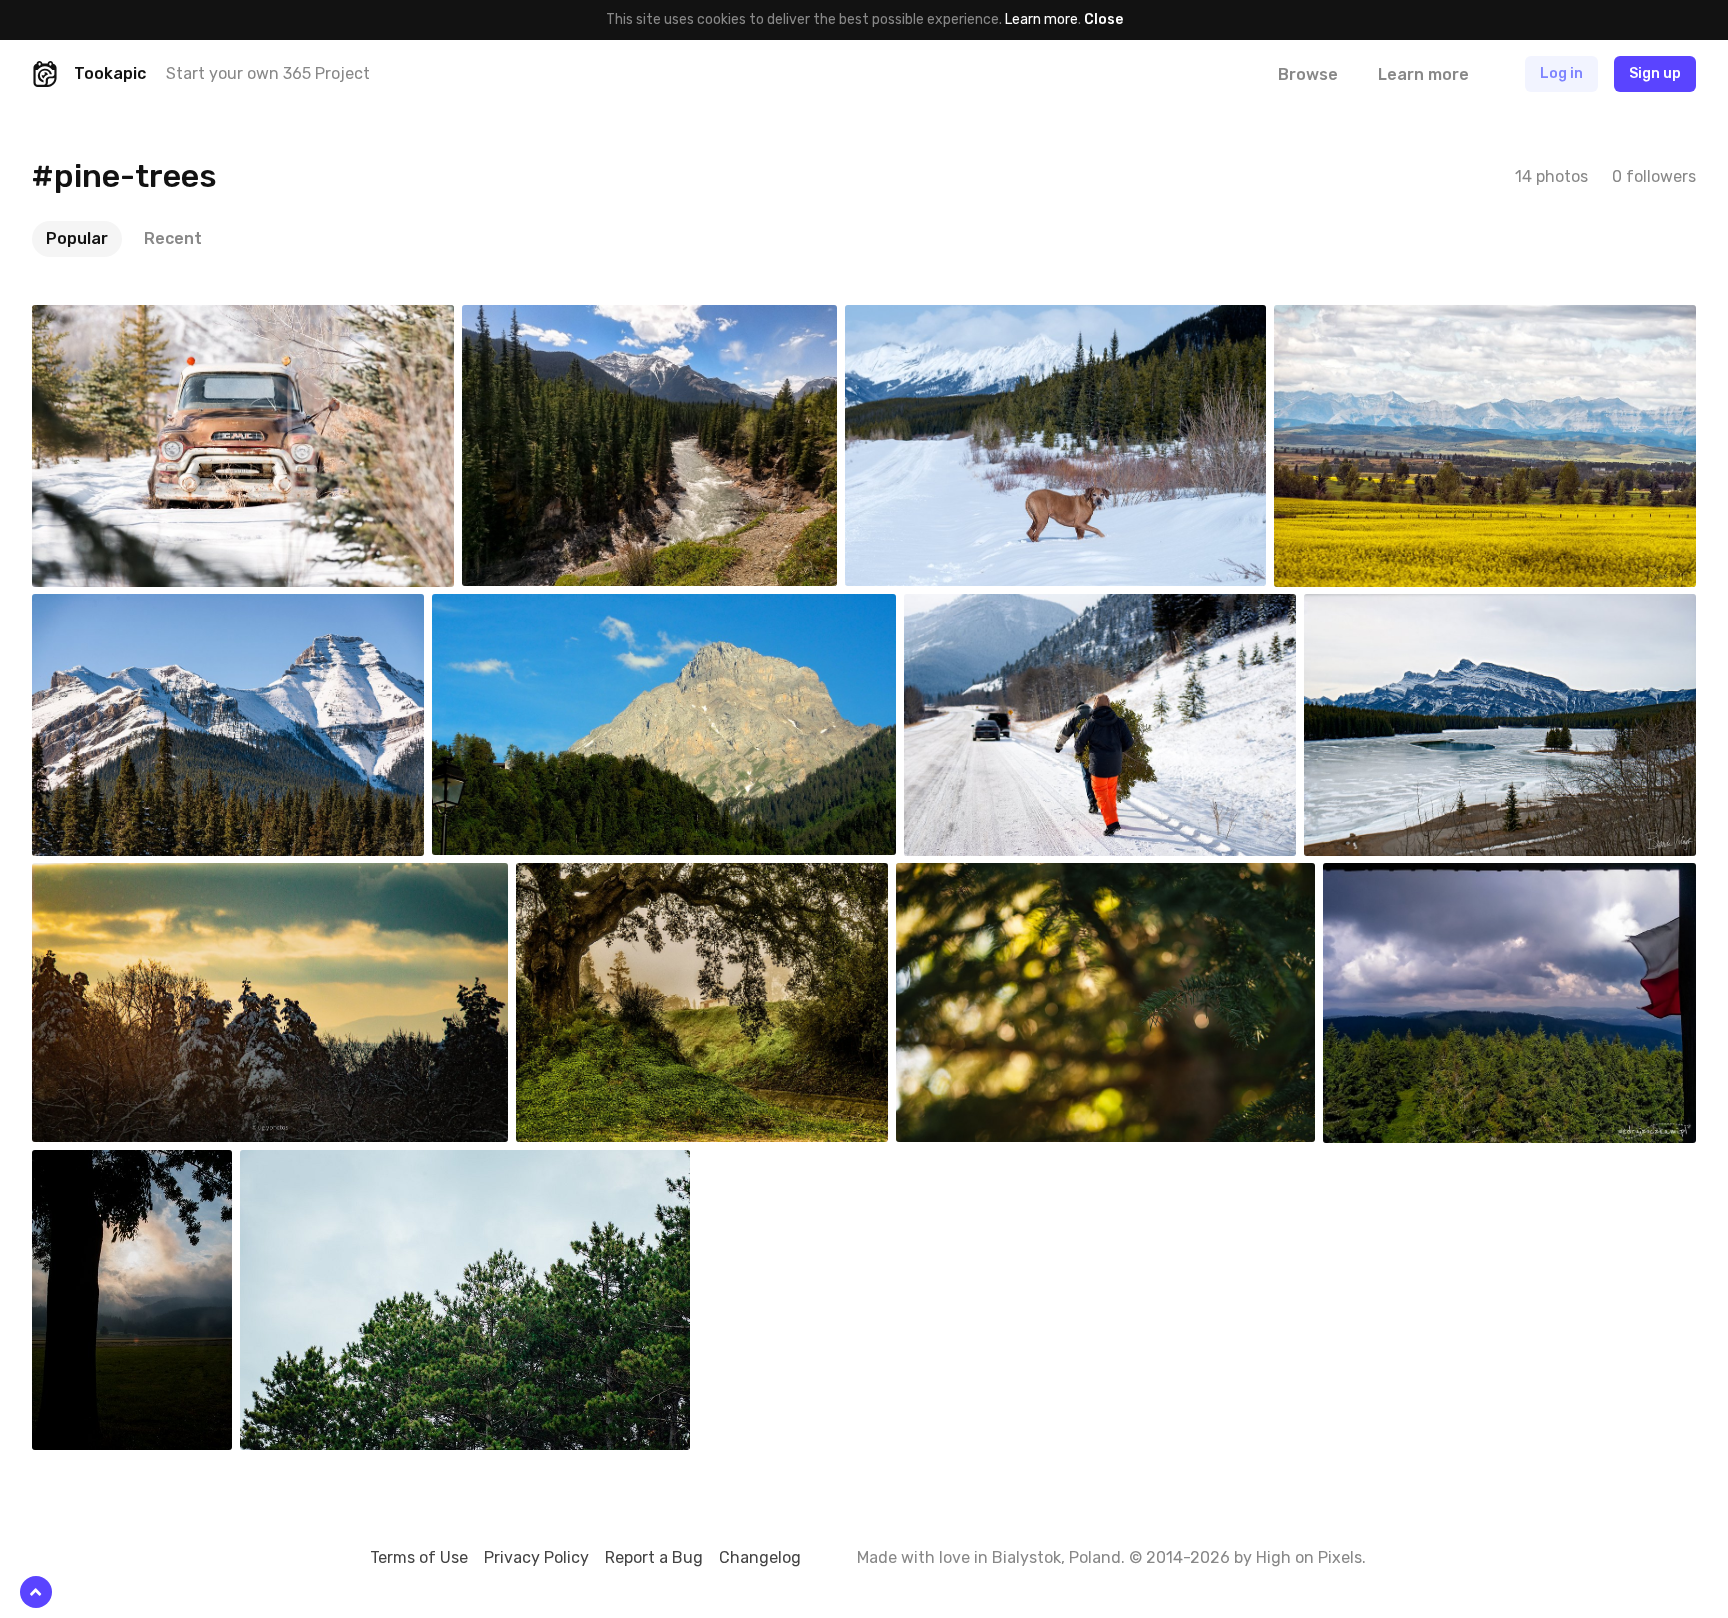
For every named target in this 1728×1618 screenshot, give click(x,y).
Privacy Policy (536, 1557)
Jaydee (587, 878)
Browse (1308, 74)
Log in (1561, 73)
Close (1103, 19)
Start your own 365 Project (268, 73)
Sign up (1655, 73)
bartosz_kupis (126, 1165)
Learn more (1041, 19)
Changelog (760, 1557)
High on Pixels (1309, 1557)
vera (493, 609)
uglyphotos (115, 878)
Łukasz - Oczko (1417, 878)
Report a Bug (654, 1557)
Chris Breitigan (989, 878)
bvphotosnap (122, 320)
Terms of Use (419, 1557)
